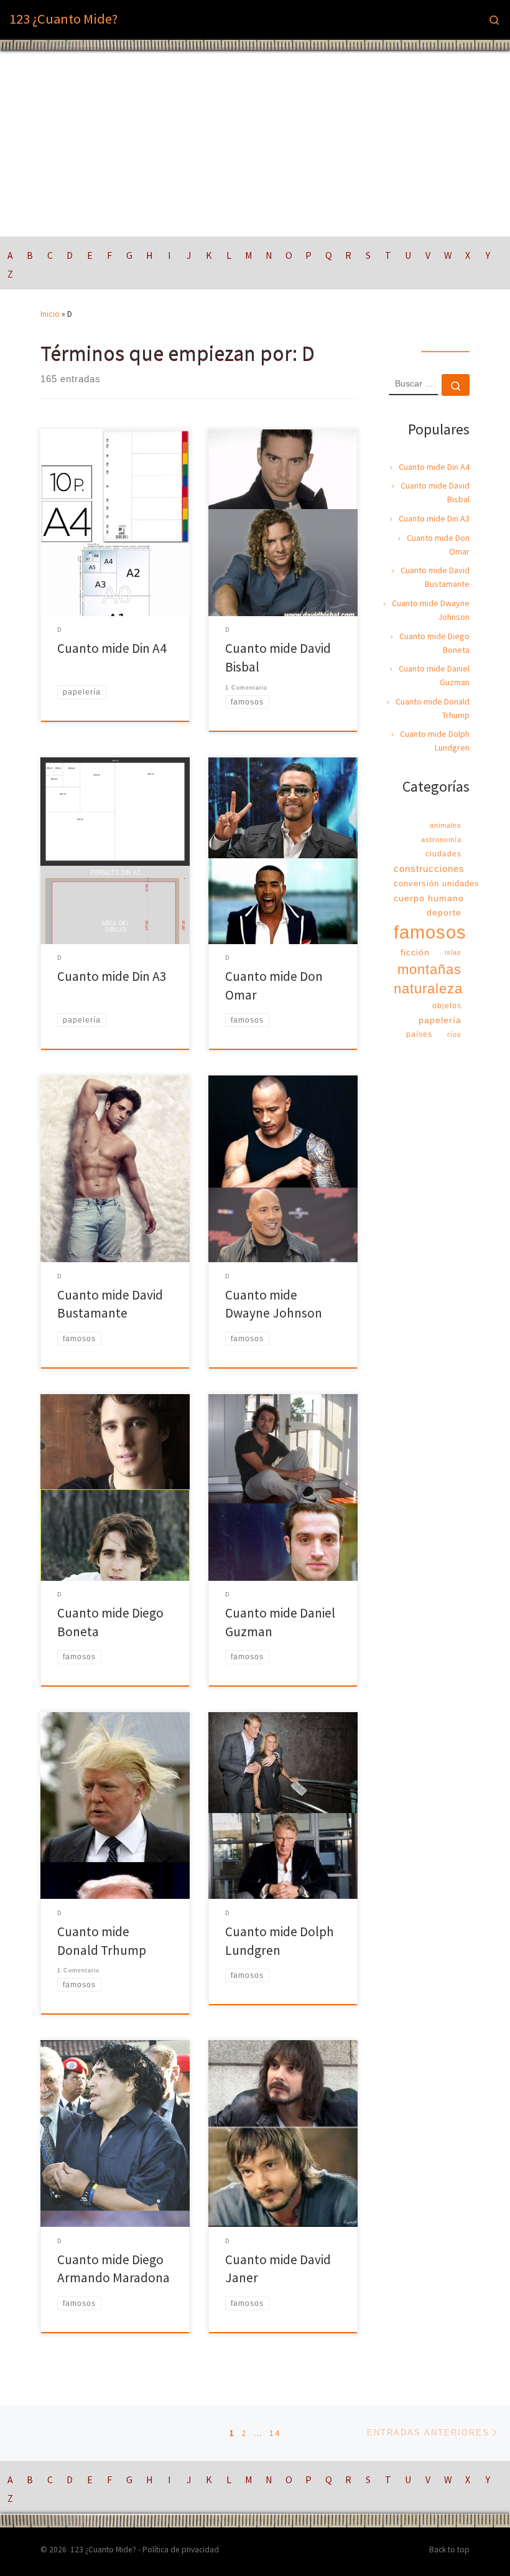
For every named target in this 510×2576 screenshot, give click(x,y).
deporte (444, 912)
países (419, 1034)
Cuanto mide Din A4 (112, 648)
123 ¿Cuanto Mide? (103, 2550)
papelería (440, 1020)
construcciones (429, 869)
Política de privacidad (181, 2550)
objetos (447, 1006)
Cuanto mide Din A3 (112, 976)
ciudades (443, 854)
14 (275, 2433)
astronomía (441, 840)
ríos (454, 1034)
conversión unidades (437, 883)
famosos (430, 932)
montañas (429, 969)
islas (453, 952)
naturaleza (428, 989)
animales (446, 825)
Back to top (449, 2550)
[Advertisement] (255, 143)
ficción (415, 952)
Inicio (50, 314)
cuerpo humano (429, 898)
